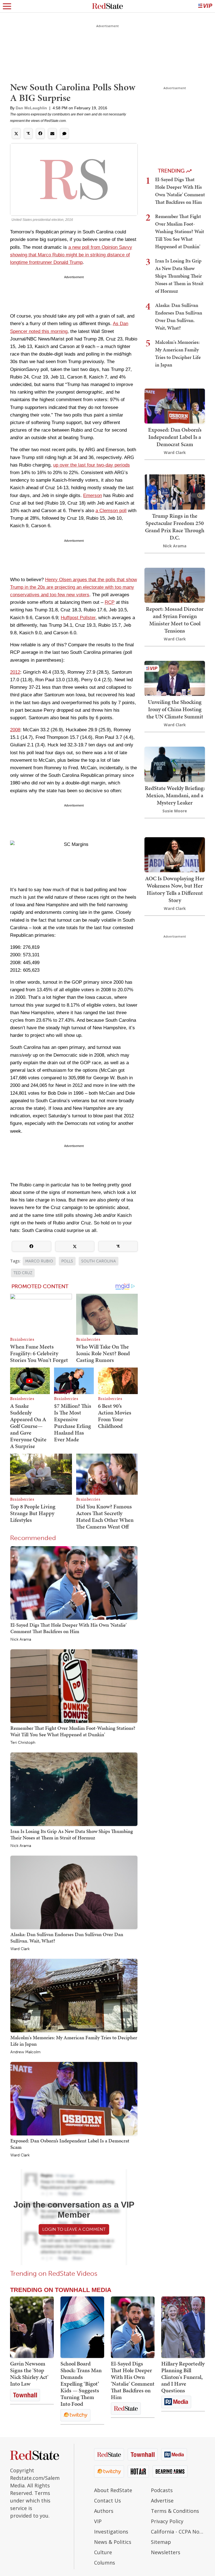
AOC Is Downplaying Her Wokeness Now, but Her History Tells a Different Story (175, 889)
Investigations (111, 2532)
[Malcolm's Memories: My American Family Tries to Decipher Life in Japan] (74, 1995)
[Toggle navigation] (7, 6)
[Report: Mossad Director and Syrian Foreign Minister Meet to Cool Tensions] (175, 585)
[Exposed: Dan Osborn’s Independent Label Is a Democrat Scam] (74, 2098)
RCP (110, 602)
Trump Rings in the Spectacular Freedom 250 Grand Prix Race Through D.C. (175, 527)
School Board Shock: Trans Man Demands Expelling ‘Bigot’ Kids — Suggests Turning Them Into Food (81, 2384)
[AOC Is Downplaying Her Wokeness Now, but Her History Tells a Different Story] (175, 854)
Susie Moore (175, 811)
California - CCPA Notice (178, 2532)
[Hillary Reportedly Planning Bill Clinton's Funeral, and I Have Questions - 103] (183, 2327)
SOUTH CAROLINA (99, 1261)
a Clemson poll (111, 511)
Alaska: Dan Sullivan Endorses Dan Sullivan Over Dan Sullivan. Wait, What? (67, 1937)
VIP (98, 2521)
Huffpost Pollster (78, 618)
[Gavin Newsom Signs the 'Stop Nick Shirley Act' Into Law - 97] (32, 2327)
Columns (105, 2563)
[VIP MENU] (205, 6)
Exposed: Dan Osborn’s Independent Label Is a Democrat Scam (70, 2144)
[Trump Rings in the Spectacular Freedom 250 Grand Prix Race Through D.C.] (175, 492)
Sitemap (161, 2542)
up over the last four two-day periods (92, 465)
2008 (15, 730)
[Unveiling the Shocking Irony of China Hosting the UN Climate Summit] (175, 678)
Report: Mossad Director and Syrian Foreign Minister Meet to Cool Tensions (175, 620)
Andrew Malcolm (25, 2052)
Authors (104, 2511)
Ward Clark (20, 1949)
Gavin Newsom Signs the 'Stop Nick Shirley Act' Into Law (29, 2374)
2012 (15, 672)
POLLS (67, 1261)
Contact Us (107, 2501)
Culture (103, 2552)
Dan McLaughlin (31, 108)
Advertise (162, 2501)
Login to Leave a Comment (74, 2229)
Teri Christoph (23, 1743)
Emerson (93, 495)
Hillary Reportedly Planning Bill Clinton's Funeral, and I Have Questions (183, 2377)
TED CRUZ (23, 1273)
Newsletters (166, 2552)
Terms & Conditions (175, 2511)
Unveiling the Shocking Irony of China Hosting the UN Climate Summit (175, 709)
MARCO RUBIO (39, 1261)
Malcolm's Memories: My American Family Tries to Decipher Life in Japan (74, 2041)
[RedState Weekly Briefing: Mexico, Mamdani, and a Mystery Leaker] (175, 764)
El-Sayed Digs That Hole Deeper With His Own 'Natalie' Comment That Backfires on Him (68, 1628)
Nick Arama (21, 1640)
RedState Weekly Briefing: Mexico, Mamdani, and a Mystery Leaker (175, 795)
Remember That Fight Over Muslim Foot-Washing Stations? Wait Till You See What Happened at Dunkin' (73, 1731)
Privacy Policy (167, 2521)
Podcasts (162, 2490)
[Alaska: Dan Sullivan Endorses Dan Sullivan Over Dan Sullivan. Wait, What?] (74, 1892)
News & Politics (113, 2542)
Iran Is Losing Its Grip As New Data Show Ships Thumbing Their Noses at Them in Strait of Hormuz (72, 1834)
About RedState (113, 2490)
